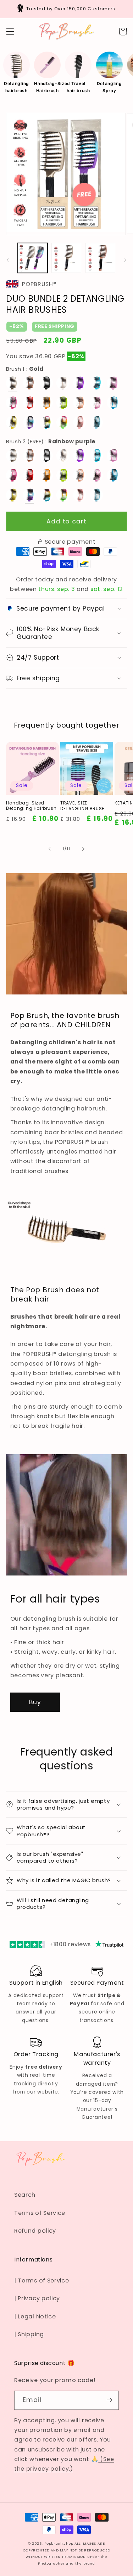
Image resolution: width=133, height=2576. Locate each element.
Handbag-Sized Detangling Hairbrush (31, 806)
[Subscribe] (109, 2400)
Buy (35, 1702)
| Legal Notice (35, 2316)
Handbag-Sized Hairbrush (47, 87)
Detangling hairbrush (16, 87)
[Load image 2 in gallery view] (100, 258)
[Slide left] (8, 260)
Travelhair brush (78, 87)
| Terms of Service (41, 2281)
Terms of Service (40, 2213)
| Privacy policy (37, 2298)
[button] (10, 31)
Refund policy (35, 2231)
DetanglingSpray (109, 87)
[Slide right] (125, 260)
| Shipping (29, 2334)
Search (25, 2195)
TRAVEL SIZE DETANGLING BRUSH (83, 806)
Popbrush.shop (59, 2543)
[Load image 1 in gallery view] (66, 258)
